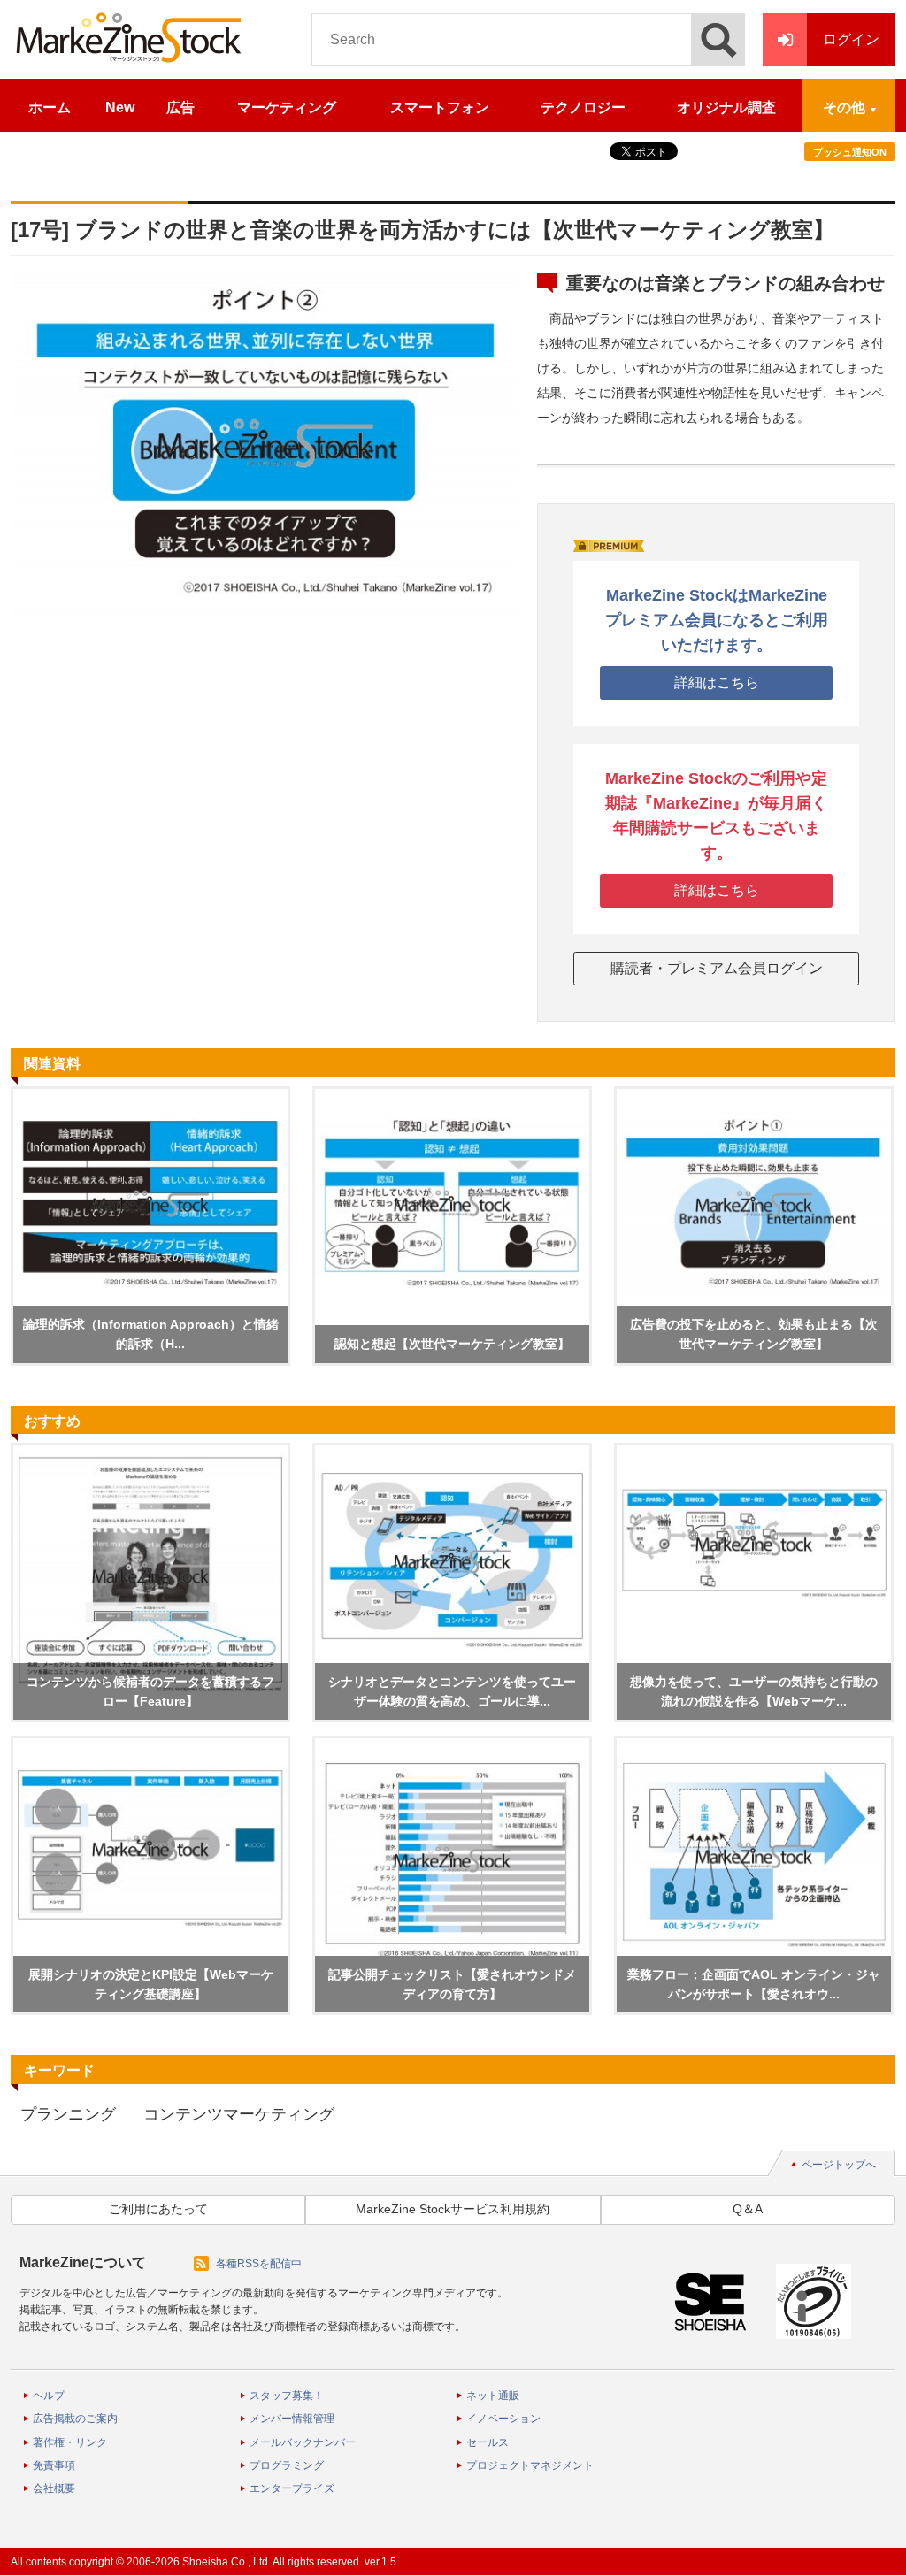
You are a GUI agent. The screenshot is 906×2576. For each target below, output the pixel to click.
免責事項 (54, 2465)
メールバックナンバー (303, 2442)
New (120, 107)
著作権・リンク (70, 2442)
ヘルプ (49, 2396)
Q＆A (748, 2209)
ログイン (851, 39)
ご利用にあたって (158, 2209)
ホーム (50, 107)
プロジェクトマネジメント (530, 2465)
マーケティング (287, 107)
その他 (844, 107)
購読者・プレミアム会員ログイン (717, 968)
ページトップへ (839, 2165)
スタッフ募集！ (287, 2396)
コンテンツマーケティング (239, 2114)
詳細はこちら (717, 682)
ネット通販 (493, 2396)
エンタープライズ (292, 2488)
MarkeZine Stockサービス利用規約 (453, 2209)
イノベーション (503, 2419)
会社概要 (54, 2488)
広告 (180, 107)
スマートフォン (440, 107)
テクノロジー (583, 107)
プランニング (68, 2114)
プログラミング (287, 2465)
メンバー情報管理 (292, 2419)
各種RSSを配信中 (259, 2264)
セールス (488, 2442)
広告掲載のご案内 (75, 2419)
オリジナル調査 (726, 107)
